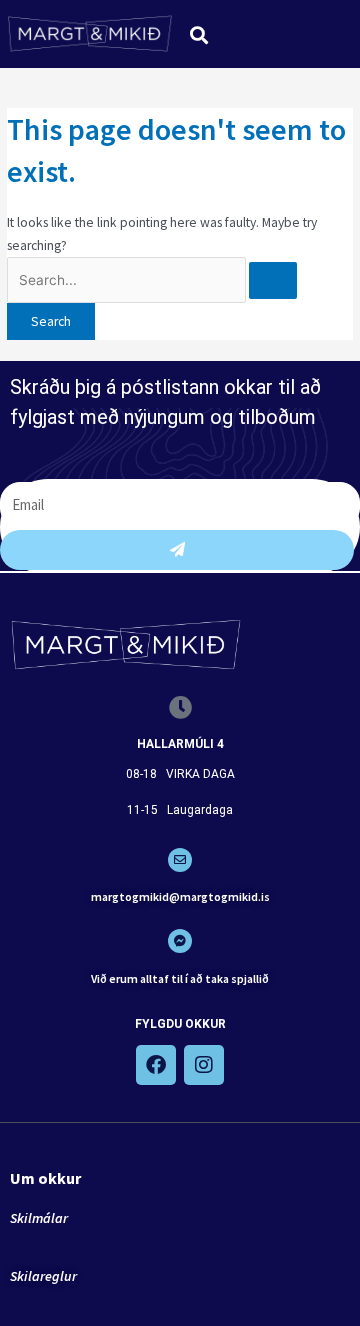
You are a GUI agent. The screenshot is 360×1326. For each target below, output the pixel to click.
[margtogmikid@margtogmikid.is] (180, 860)
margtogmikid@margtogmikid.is (180, 896)
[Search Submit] (273, 281)
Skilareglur (43, 1276)
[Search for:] (152, 280)
